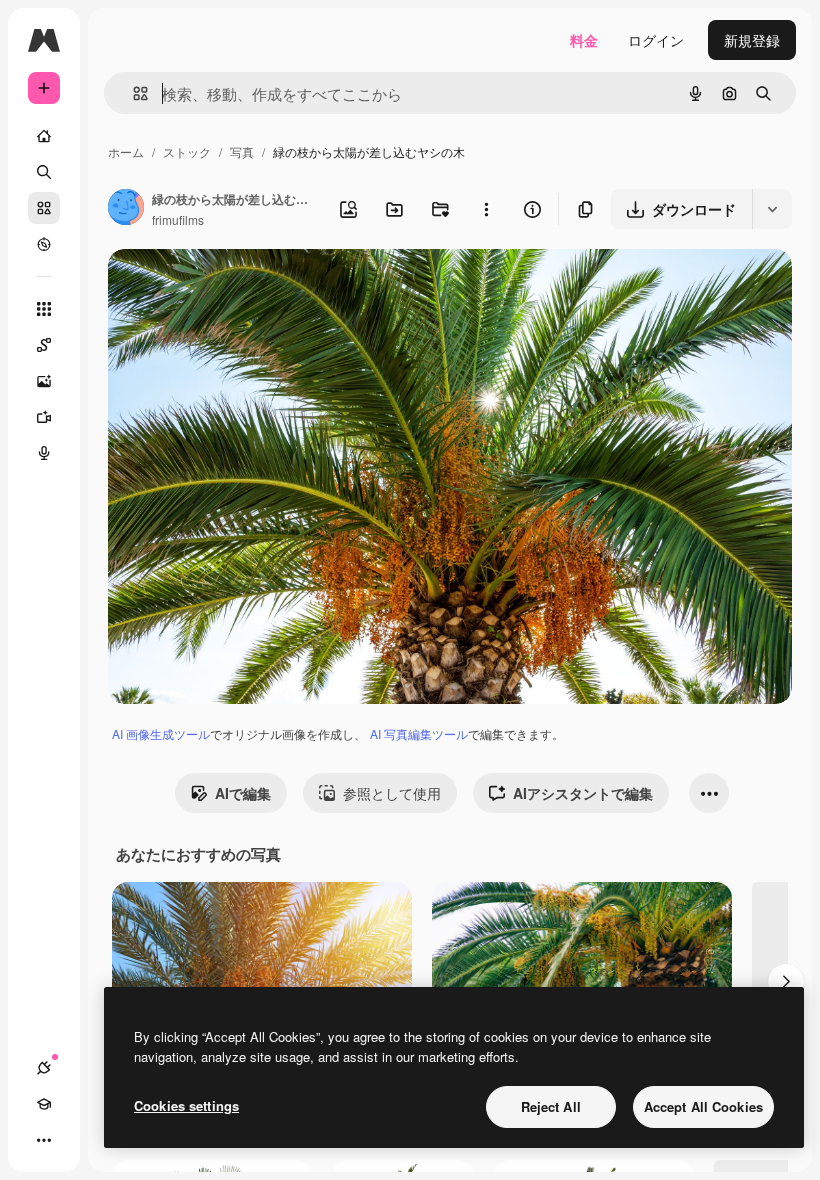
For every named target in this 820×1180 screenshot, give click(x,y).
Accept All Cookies (703, 1106)
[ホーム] (44, 136)
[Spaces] (44, 345)
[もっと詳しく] (44, 244)
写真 (242, 151)
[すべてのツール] (44, 309)
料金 (584, 40)
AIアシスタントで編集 (583, 793)
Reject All (551, 1106)
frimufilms (178, 219)
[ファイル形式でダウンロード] (772, 209)
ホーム (126, 151)
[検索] (44, 172)
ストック (187, 151)
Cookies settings (186, 1105)
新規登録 (752, 40)
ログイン (656, 40)
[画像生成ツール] (44, 381)
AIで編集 (243, 793)
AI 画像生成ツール (161, 733)
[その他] (44, 1140)
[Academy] (44, 1104)
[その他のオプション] (486, 209)
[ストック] (44, 208)
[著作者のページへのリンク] (126, 209)
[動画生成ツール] (44, 417)
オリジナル (245, 287)
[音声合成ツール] (44, 453)
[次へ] (786, 982)
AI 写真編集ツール (419, 733)
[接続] (44, 1068)
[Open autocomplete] (132, 93)
